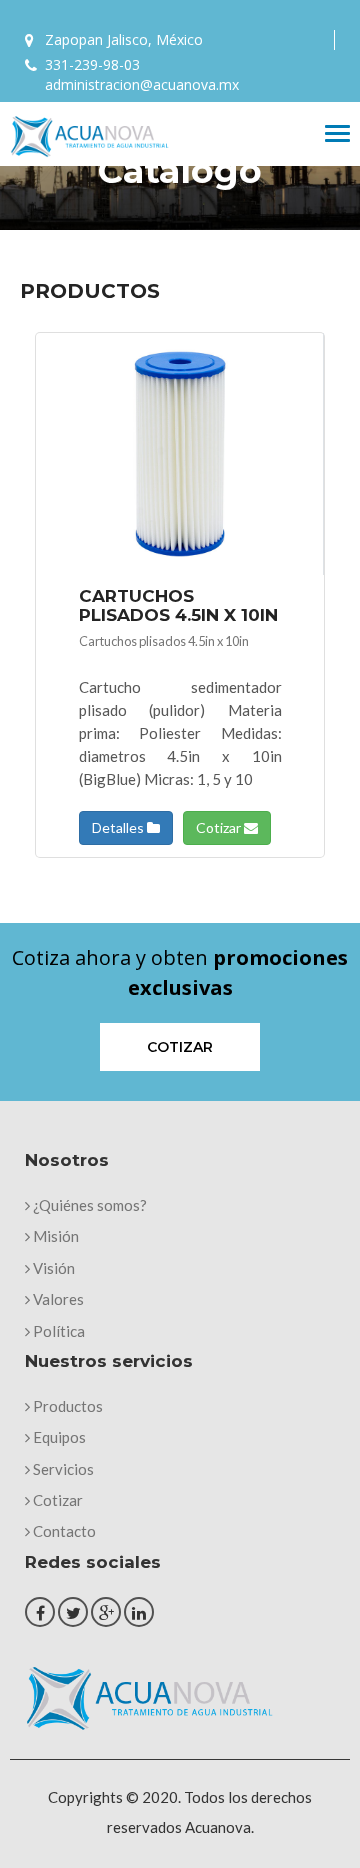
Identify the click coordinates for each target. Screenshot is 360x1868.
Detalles (119, 827)
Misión (54, 1236)
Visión (52, 1268)
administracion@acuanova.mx (142, 84)
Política (57, 1331)
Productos (66, 1406)
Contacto (63, 1531)
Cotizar (220, 827)
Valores (57, 1299)
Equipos (58, 1437)
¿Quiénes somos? (88, 1205)
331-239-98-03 (92, 64)
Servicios (62, 1469)
